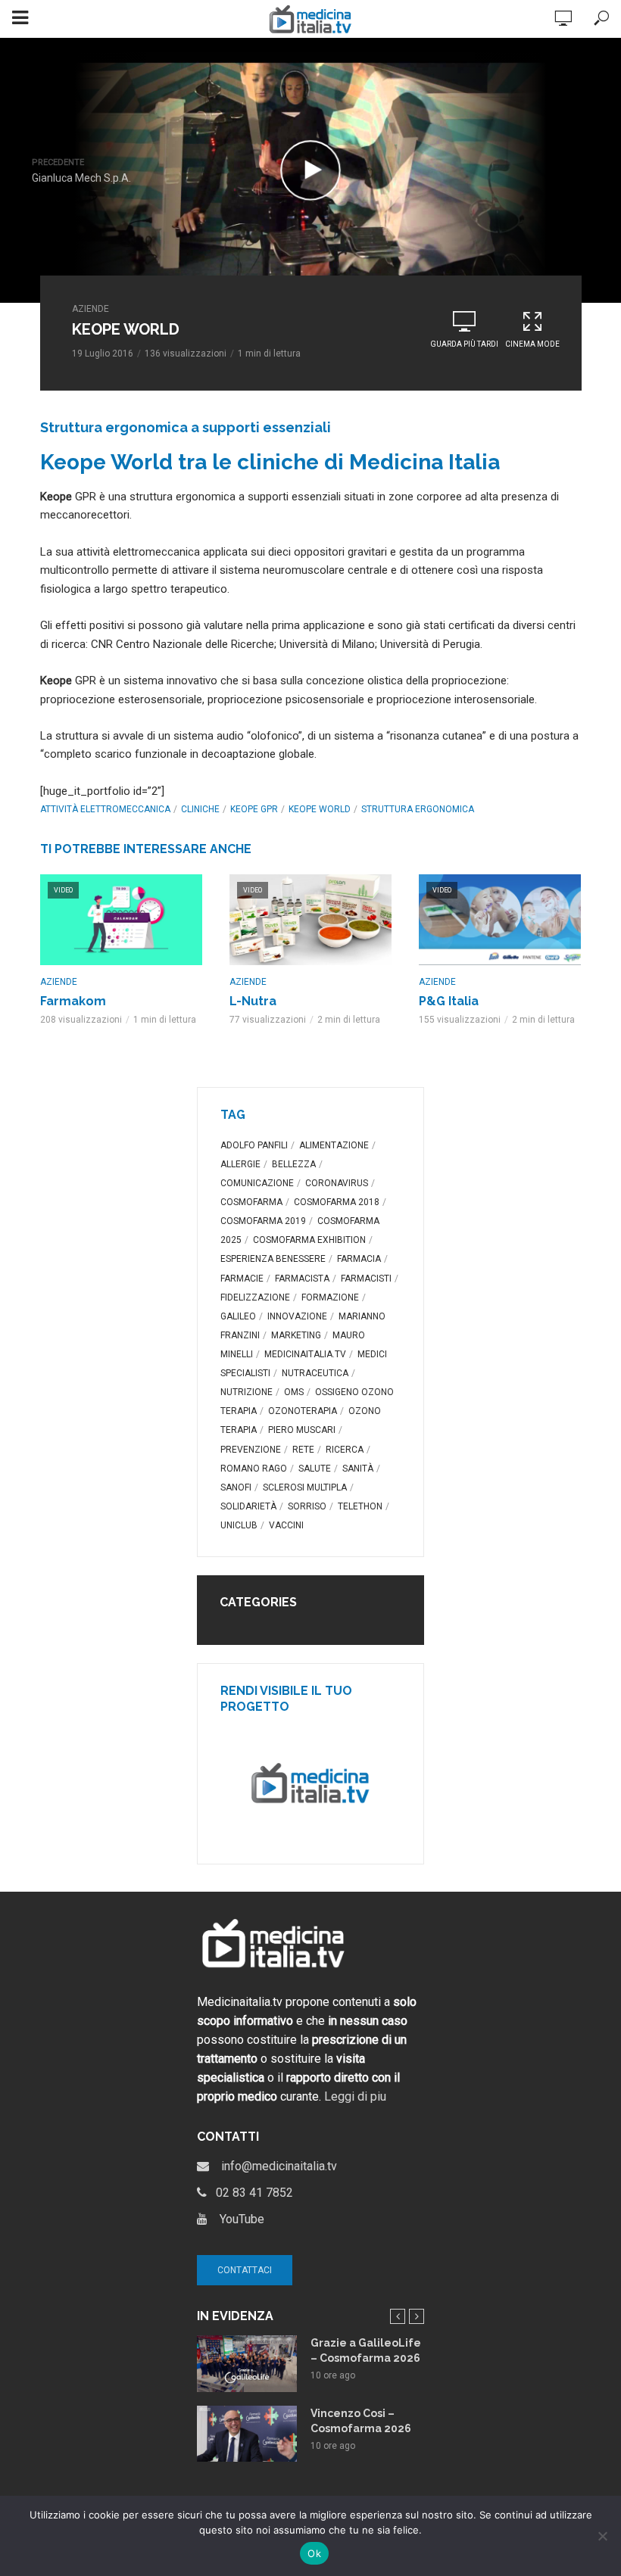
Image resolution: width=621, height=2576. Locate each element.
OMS (294, 1392)
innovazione (297, 1316)
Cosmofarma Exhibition (309, 1240)
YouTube (236, 2219)
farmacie (242, 1279)
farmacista (302, 1279)
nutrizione (247, 1392)
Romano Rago (254, 1469)
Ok (314, 2553)
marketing (296, 1335)
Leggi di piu (355, 2096)
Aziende (90, 309)
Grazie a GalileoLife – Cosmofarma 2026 (366, 2350)
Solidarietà (248, 1506)
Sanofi (236, 1487)
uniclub (239, 1525)
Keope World (320, 809)
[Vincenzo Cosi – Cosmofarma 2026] (247, 2434)
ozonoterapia (303, 1411)
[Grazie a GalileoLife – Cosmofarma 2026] (247, 2363)
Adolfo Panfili (254, 1145)
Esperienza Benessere (273, 1259)
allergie (240, 1164)
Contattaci (245, 2270)
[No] (602, 2536)
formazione (330, 1297)
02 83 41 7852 (250, 2193)
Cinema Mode (532, 344)
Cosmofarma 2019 (263, 1221)
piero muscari (302, 1430)
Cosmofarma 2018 (337, 1202)
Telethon (360, 1506)
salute (315, 1469)
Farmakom (73, 1001)
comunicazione (257, 1183)
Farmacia (359, 1259)
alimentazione (334, 1145)
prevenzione (251, 1450)
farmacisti (366, 1279)
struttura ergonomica (418, 809)
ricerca (345, 1450)
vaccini (286, 1525)
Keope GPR (254, 809)
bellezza (294, 1164)
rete (303, 1450)
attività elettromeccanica (105, 809)
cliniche (200, 809)
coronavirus (337, 1183)
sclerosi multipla (305, 1487)
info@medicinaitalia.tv (273, 2166)
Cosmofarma (251, 1202)
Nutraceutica (315, 1373)
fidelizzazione (255, 1297)
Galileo (238, 1316)
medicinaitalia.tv (305, 1354)
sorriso (307, 1506)
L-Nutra (253, 1001)
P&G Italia (449, 1001)
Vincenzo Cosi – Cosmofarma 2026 (361, 2421)
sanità (358, 1469)
